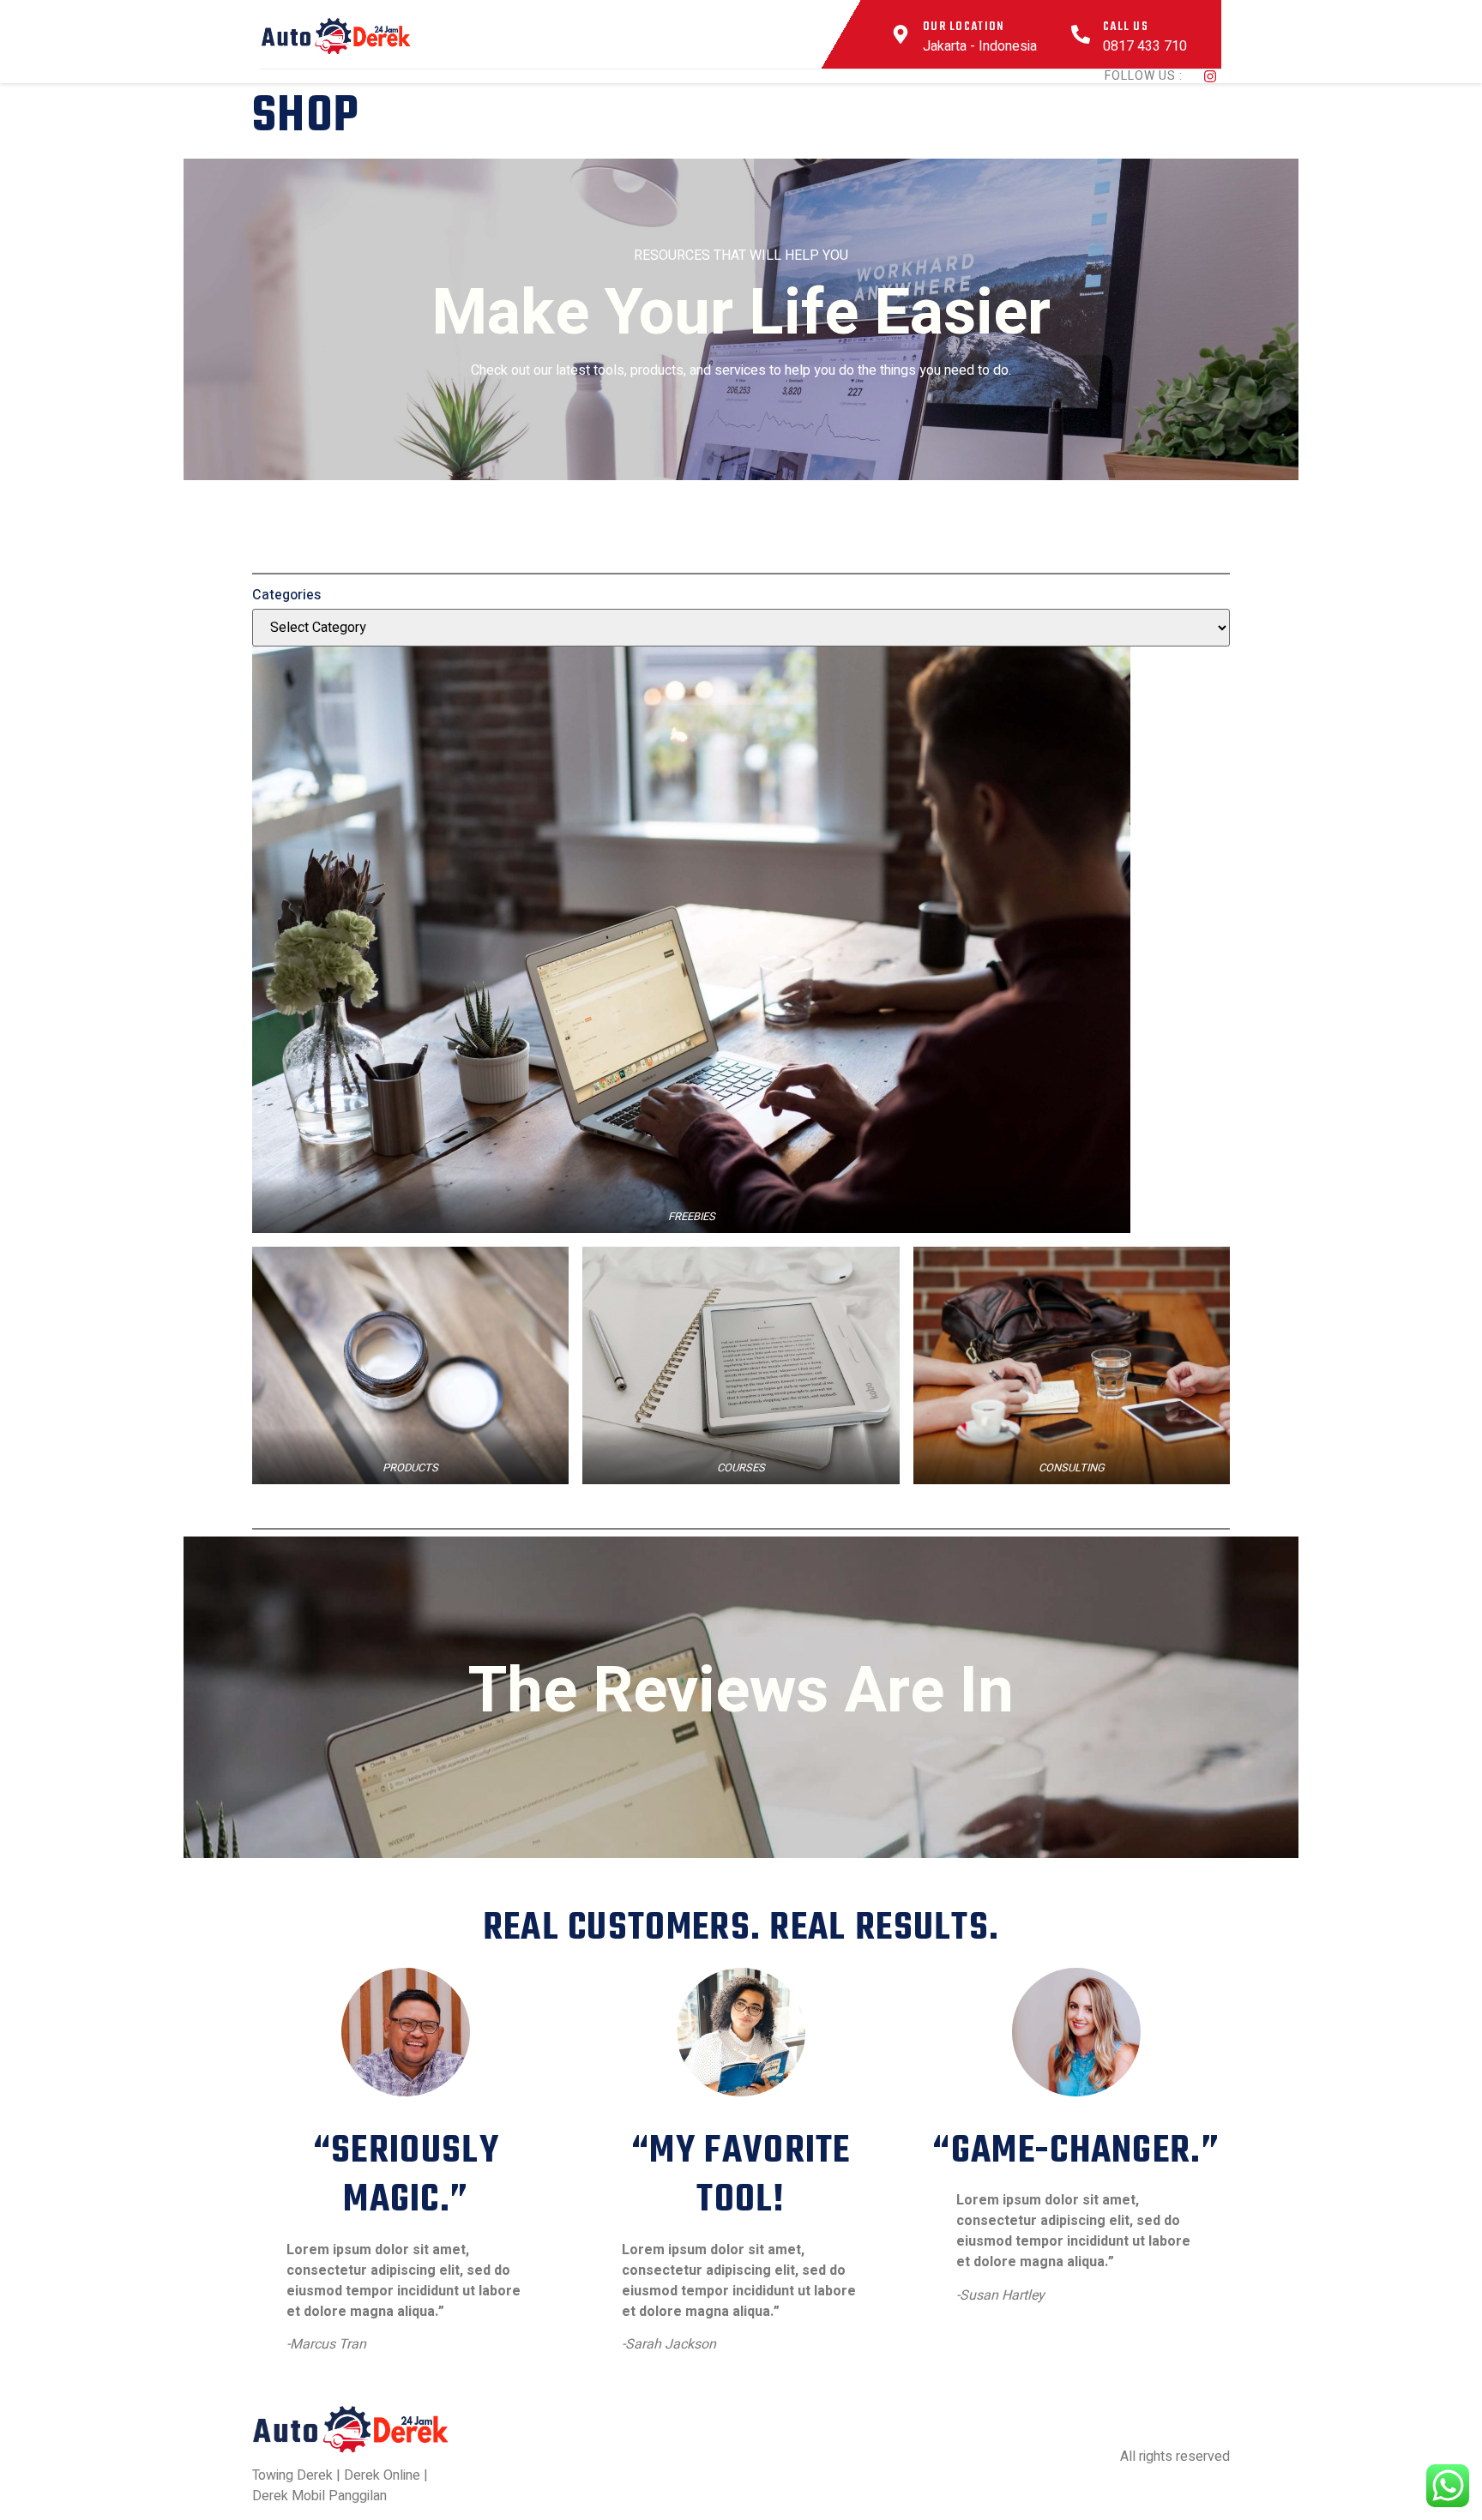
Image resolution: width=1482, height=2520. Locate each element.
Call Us (1126, 27)
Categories (286, 595)
